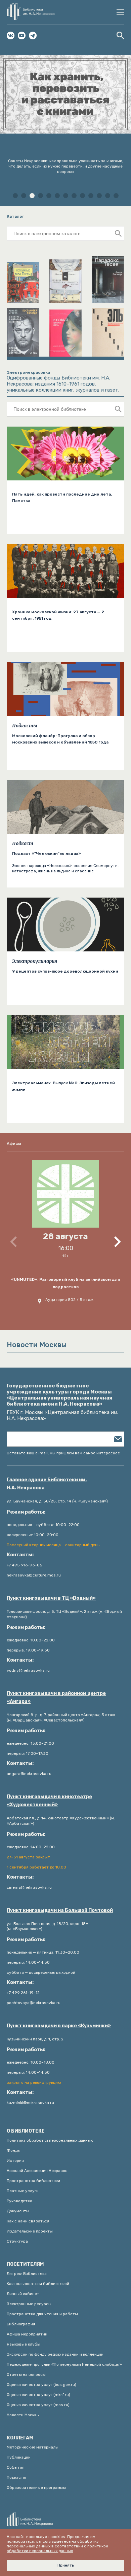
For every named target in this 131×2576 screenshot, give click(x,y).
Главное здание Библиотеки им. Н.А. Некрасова (47, 1484)
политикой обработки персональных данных (57, 2548)
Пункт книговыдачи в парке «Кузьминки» (59, 2026)
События (16, 2467)
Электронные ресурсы (29, 2304)
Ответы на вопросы (26, 2374)
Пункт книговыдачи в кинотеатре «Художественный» (49, 1801)
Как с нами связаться (28, 2221)
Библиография (21, 2324)
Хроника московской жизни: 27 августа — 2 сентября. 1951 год (58, 615)
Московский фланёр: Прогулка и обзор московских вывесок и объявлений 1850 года (60, 739)
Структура (17, 2241)
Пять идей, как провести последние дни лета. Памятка (62, 497)
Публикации (19, 2457)
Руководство (19, 2201)
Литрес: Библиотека (27, 2274)
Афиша (14, 1144)
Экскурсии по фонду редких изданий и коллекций (55, 2354)
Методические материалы (33, 2447)
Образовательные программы (36, 2488)
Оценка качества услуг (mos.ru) (38, 2405)
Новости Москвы (23, 2415)
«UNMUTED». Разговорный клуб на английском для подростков (65, 1283)
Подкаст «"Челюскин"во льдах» (47, 854)
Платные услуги (23, 2191)
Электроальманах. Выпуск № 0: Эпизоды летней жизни (63, 1086)
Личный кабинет (23, 2294)
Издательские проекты (30, 2231)
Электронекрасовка (28, 372)
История (15, 2161)
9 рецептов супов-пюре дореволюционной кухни (65, 971)
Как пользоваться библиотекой (38, 2284)
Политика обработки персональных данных (50, 2140)
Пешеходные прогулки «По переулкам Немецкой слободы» (64, 2364)
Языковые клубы (24, 2344)
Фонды (14, 2150)
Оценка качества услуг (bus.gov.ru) (41, 2385)
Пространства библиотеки (33, 2181)
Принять (66, 2565)
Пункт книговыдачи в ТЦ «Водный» (51, 1598)
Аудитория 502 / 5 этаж (69, 1300)
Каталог (15, 216)
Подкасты (25, 726)
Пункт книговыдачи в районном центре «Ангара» (56, 1697)
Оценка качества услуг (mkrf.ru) (38, 2395)
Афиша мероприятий (27, 2334)
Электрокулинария (35, 961)
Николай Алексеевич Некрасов (37, 2171)
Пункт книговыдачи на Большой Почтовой (60, 1910)
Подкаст (23, 843)
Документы (18, 2211)
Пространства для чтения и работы (42, 2314)
